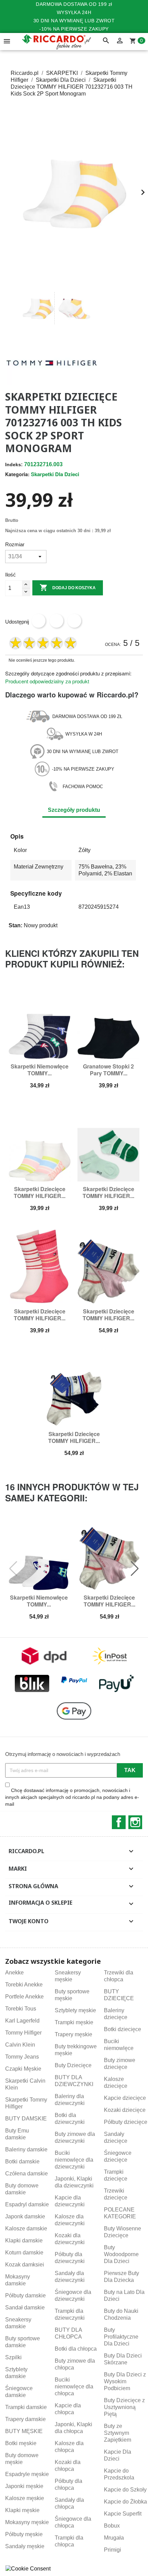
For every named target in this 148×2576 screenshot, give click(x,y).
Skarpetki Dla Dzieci (55, 474)
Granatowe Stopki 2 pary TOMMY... (108, 1070)
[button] (13, 308)
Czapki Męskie (23, 2069)
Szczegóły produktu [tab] (74, 810)
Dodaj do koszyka (68, 587)
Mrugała (114, 2538)
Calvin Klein (20, 2045)
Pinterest (74, 621)
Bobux (112, 2526)
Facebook (119, 1822)
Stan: (15, 925)
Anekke (14, 1973)
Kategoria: (17, 474)
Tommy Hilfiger (23, 2033)
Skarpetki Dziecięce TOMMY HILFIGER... (40, 1192)
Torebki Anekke (24, 1985)
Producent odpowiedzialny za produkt (47, 681)
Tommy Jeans (22, 2057)
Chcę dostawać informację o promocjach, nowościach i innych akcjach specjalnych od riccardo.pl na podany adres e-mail (72, 1797)
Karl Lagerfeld (22, 2021)
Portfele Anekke (24, 1997)
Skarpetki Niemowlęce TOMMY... (40, 1070)
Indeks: (14, 464)
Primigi (113, 2550)
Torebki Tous (21, 2009)
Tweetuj (56, 621)
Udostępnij (39, 621)
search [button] (106, 41)
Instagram (135, 1822)
